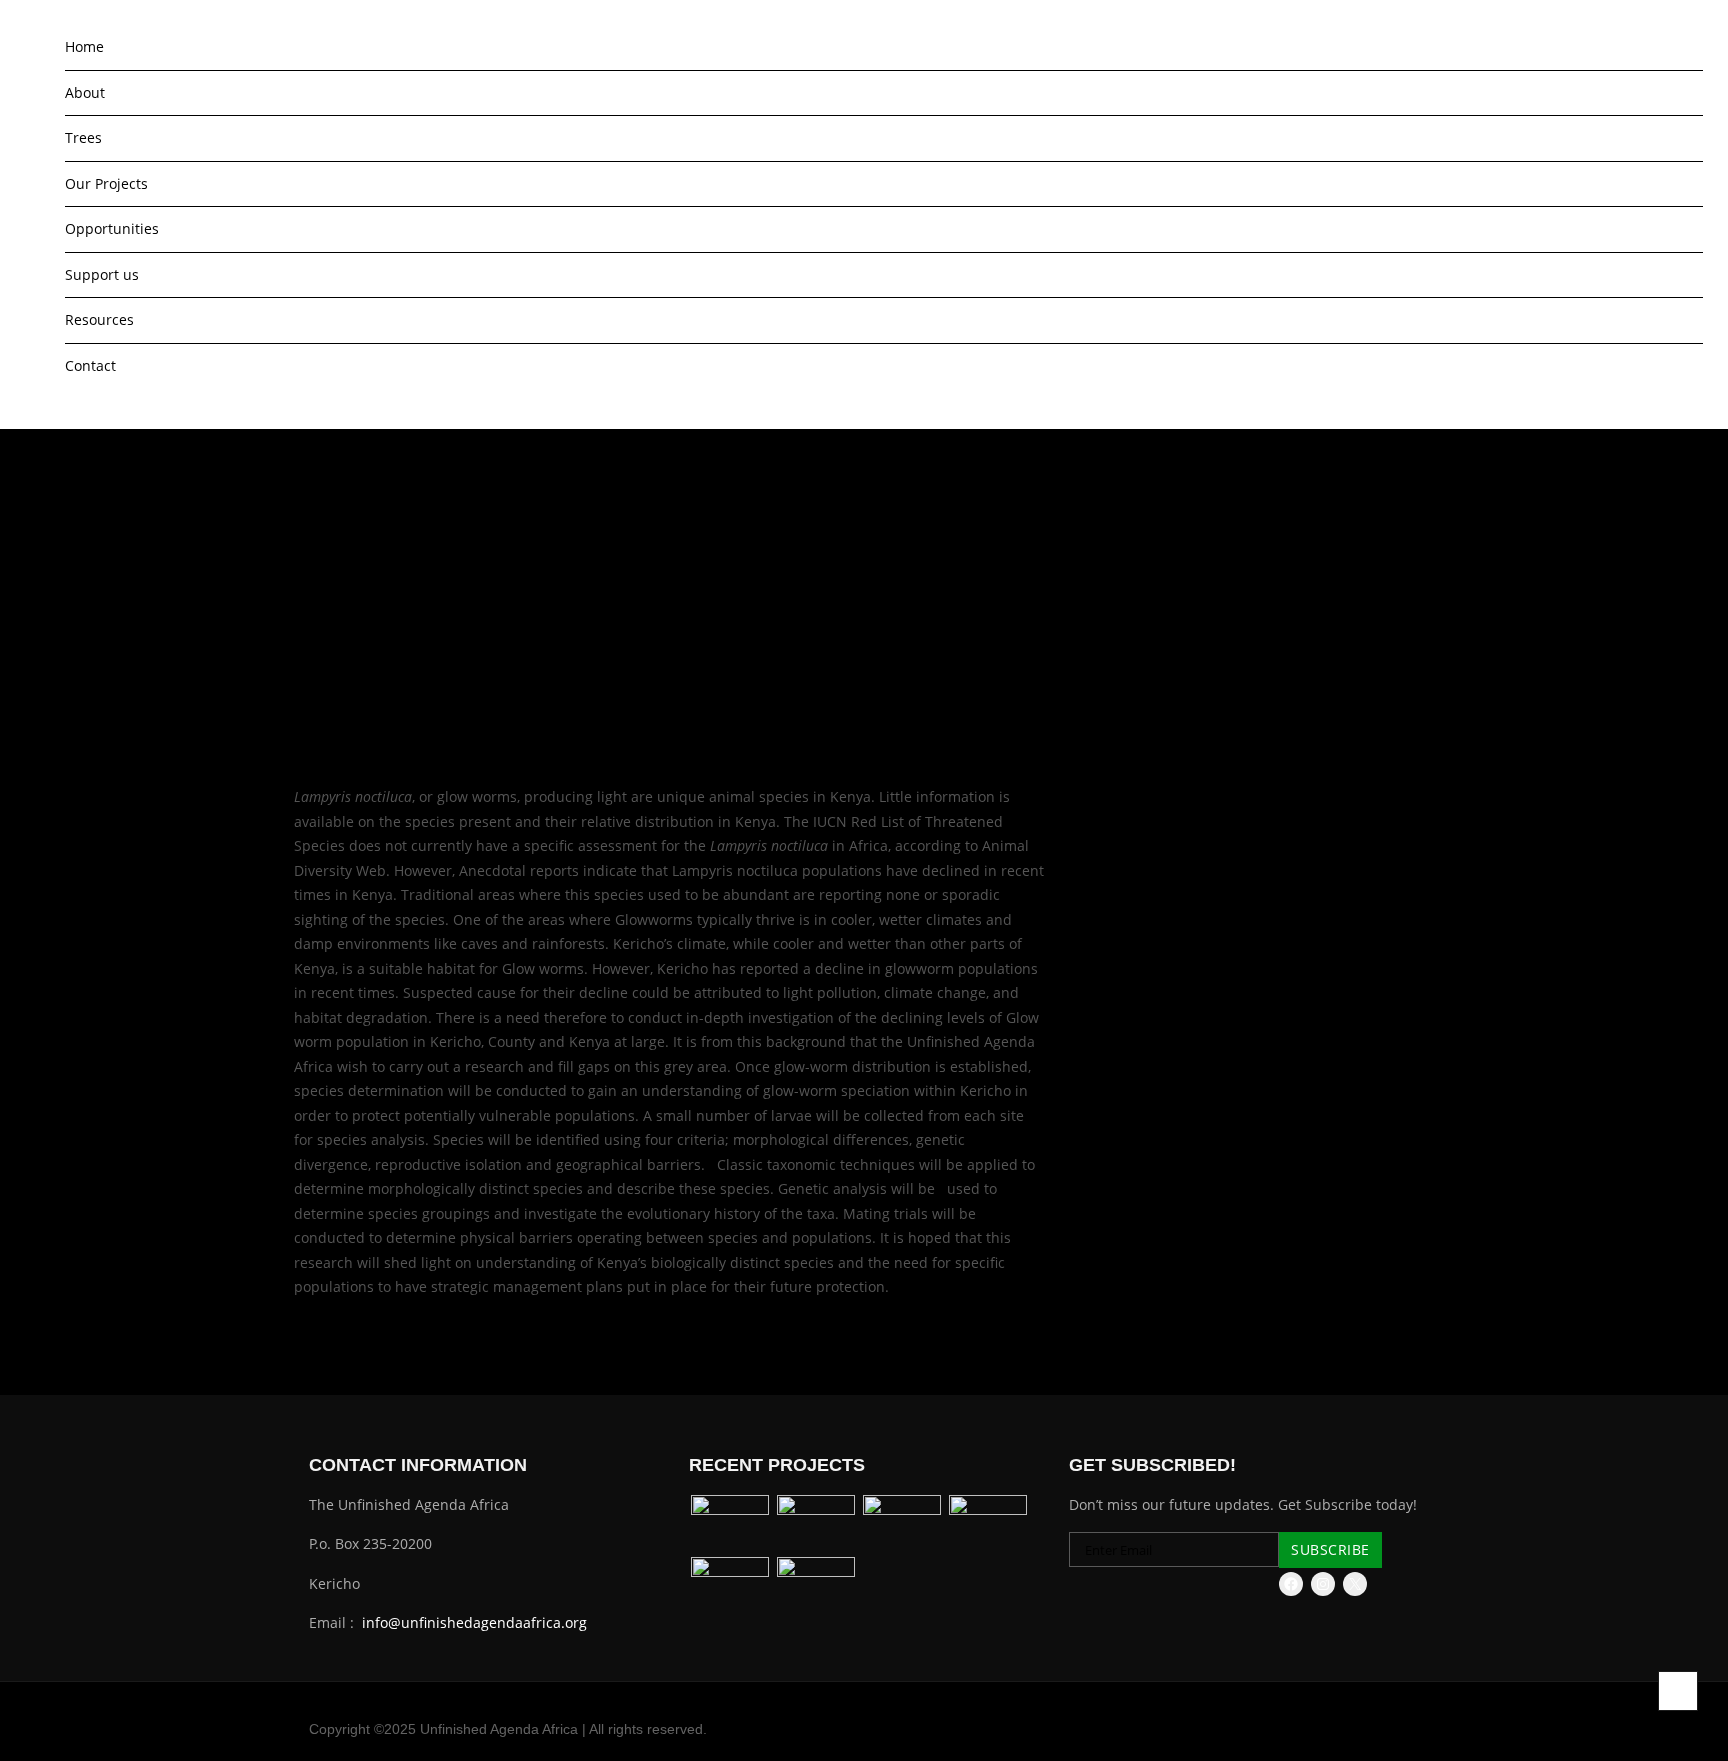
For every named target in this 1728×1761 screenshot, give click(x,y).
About (85, 92)
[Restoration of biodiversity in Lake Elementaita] (902, 1524)
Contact (90, 365)
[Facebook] (1291, 1584)
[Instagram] (1323, 1584)
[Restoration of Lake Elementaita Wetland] (816, 1586)
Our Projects (106, 183)
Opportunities (112, 228)
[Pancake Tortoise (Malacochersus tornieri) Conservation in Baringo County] (730, 1586)
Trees (83, 137)
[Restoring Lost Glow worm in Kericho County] (988, 1524)
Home (84, 46)
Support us (102, 274)
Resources (99, 319)
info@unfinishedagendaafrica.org (474, 1622)
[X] (1355, 1584)
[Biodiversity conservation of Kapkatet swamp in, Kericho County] (816, 1524)
